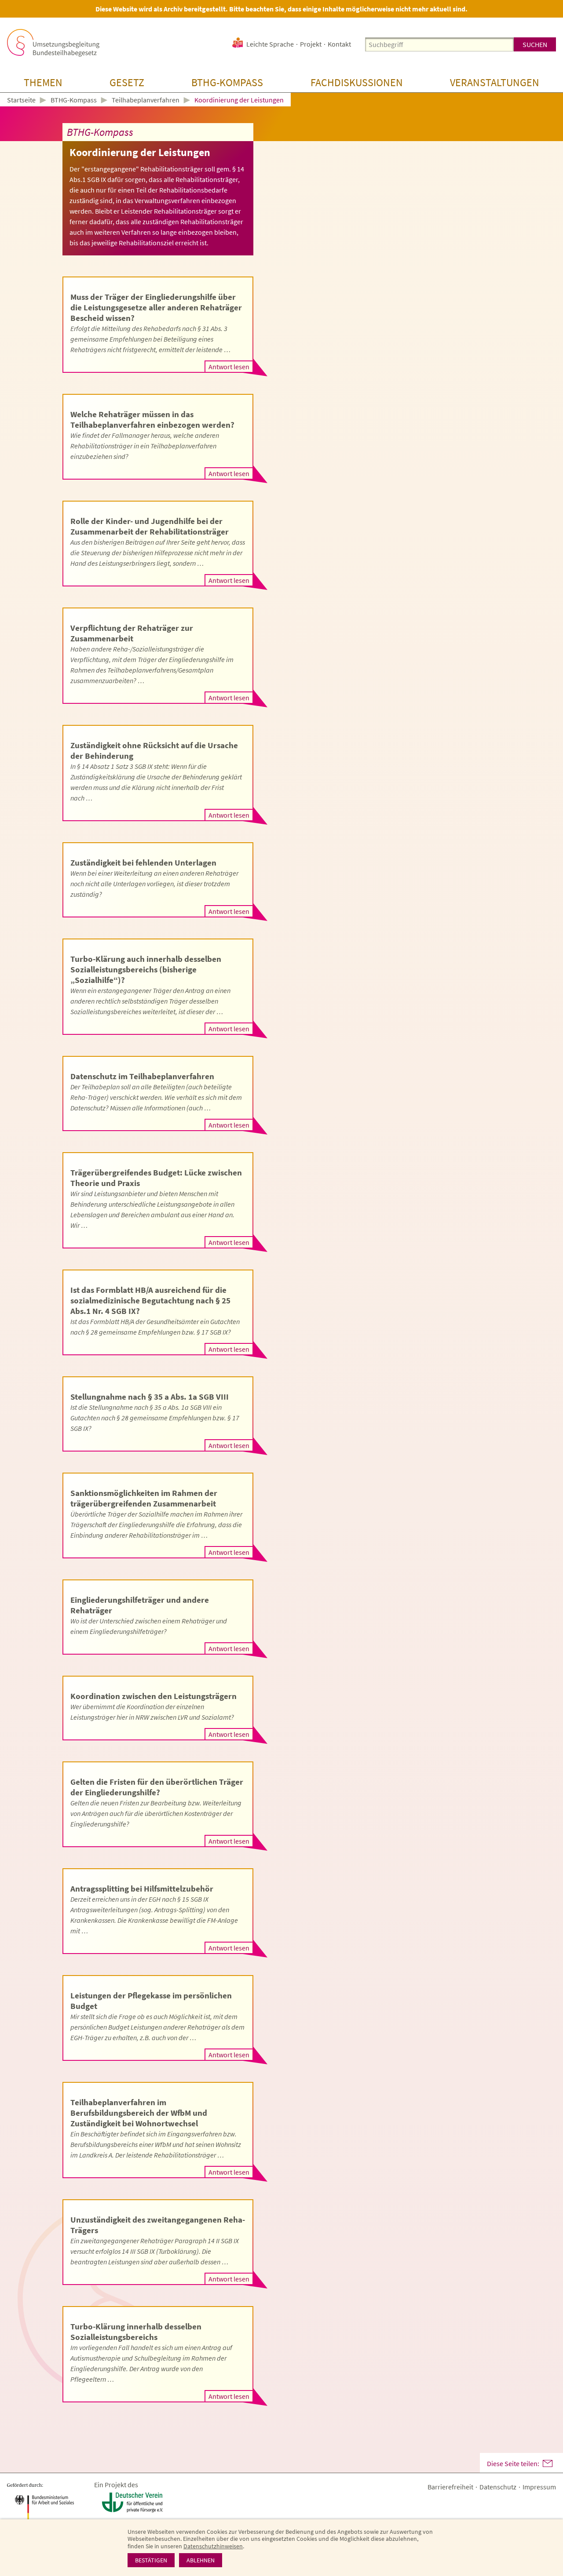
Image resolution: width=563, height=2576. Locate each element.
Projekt (311, 44)
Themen (43, 82)
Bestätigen (151, 2560)
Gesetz (127, 82)
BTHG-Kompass (227, 82)
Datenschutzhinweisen (213, 2546)
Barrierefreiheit (450, 2487)
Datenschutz (498, 2487)
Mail (548, 2463)
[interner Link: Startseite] (53, 43)
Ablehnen (201, 2560)
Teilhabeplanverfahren (146, 100)
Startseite (21, 100)
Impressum (539, 2487)
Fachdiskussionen (357, 82)
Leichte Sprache (270, 44)
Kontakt (339, 44)
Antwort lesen (229, 367)
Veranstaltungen (495, 82)
